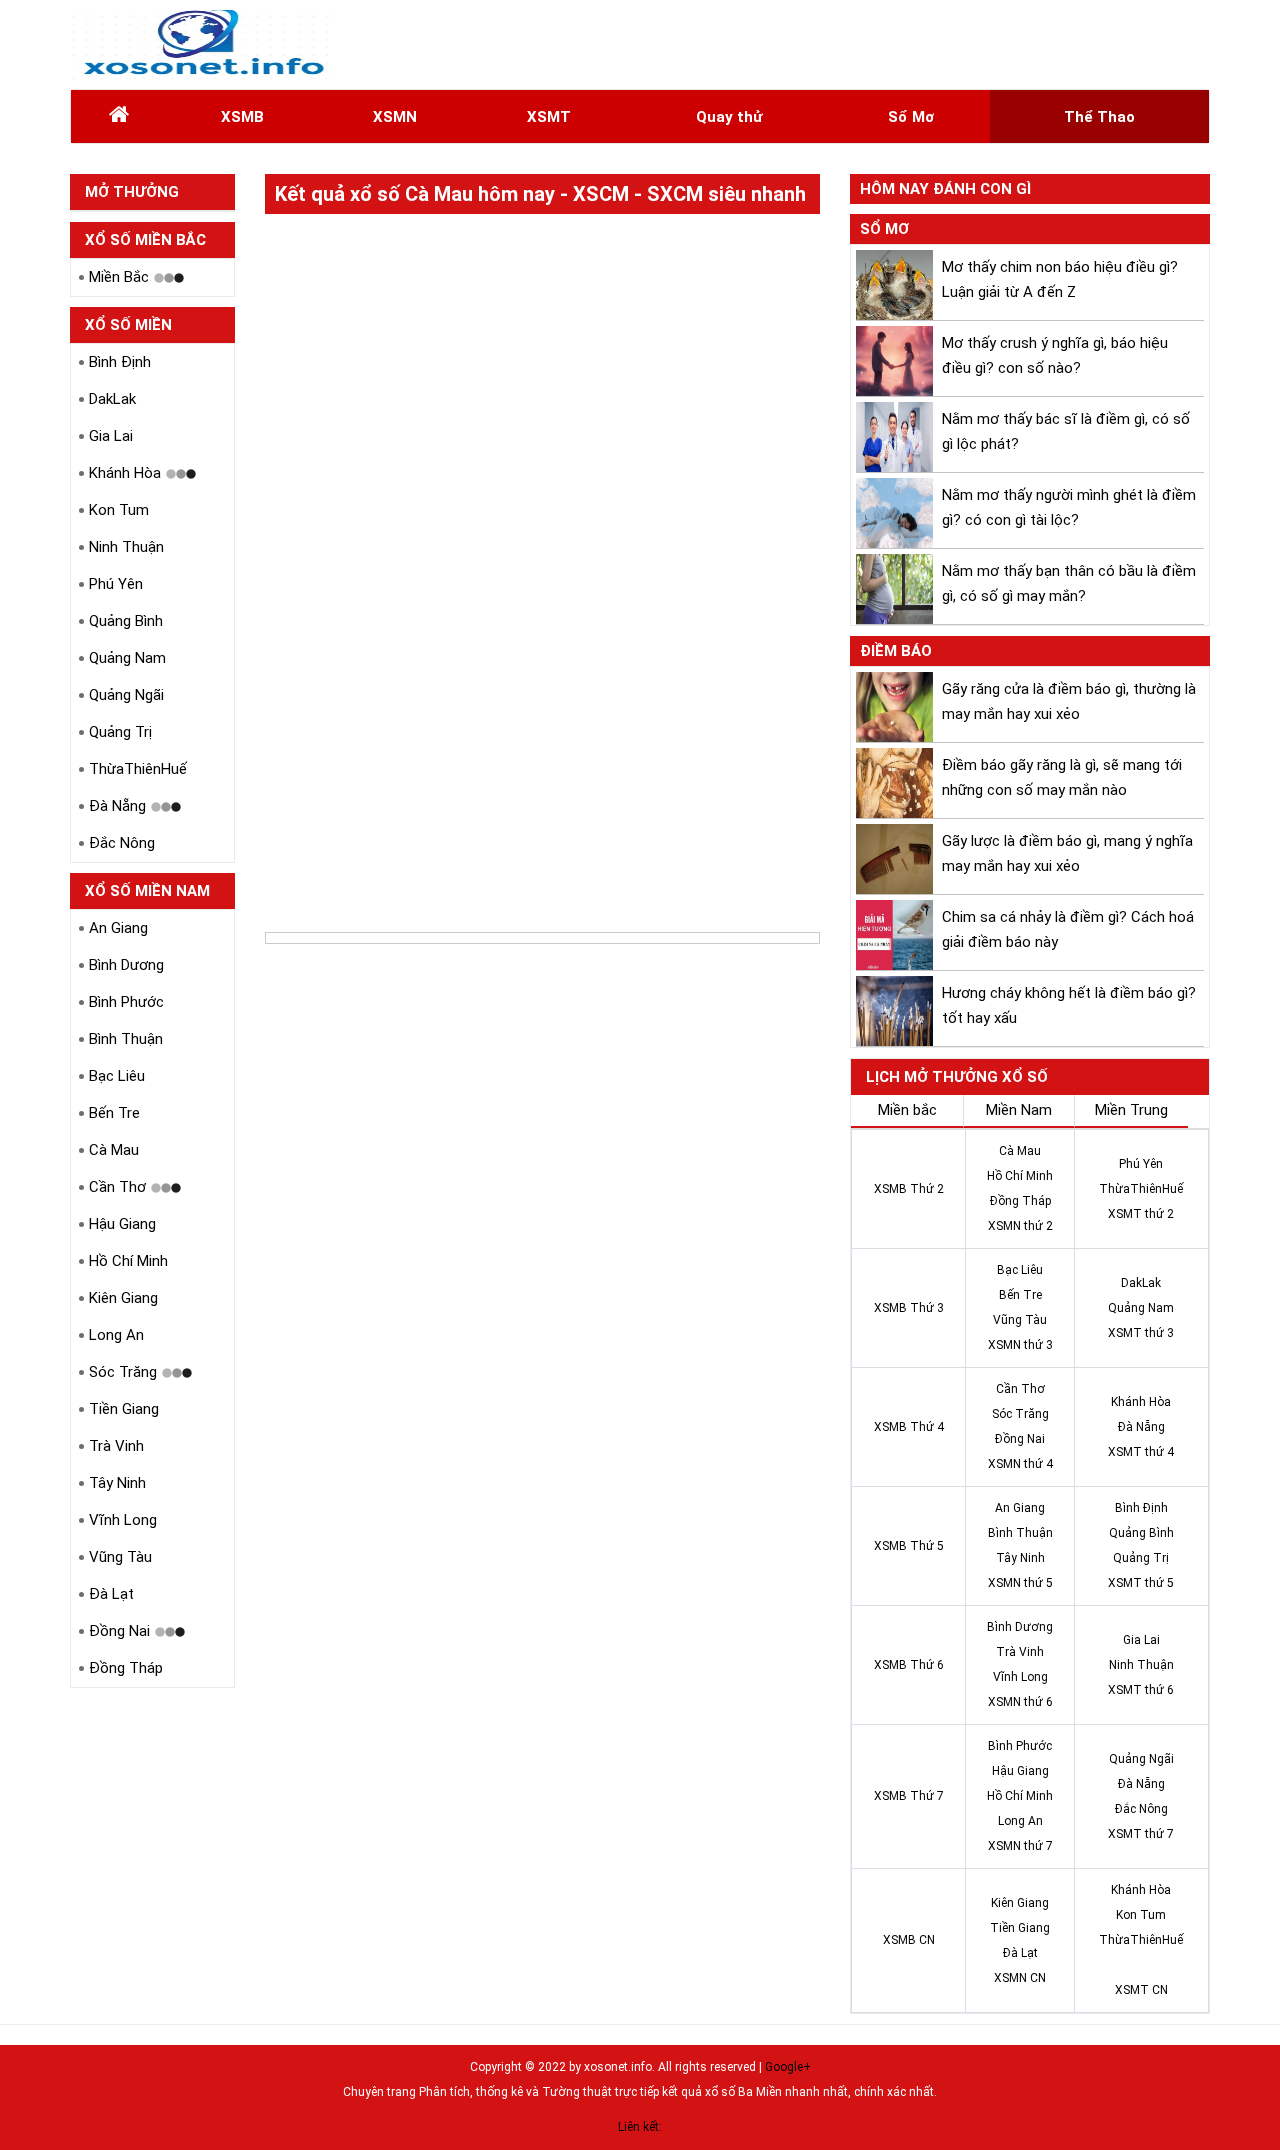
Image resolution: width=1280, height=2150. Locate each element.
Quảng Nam (127, 658)
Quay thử (729, 117)
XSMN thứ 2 (1020, 1226)
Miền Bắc (119, 277)
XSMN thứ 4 (1020, 1464)
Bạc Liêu (117, 1076)
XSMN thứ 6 (1020, 1702)
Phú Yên (116, 584)
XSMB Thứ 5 (909, 1546)
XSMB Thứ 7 (909, 1796)
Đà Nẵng (117, 806)
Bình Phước (126, 1002)
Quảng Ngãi (126, 695)
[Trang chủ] (119, 117)
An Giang (118, 928)
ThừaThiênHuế (138, 769)
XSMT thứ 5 (1141, 1583)
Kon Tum (119, 510)
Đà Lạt (111, 1594)
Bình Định (120, 362)
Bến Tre (114, 1113)
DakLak (112, 399)
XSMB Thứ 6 (909, 1665)
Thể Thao (1099, 117)
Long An (116, 1335)
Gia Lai (111, 436)
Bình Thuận (126, 1039)
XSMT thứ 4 (1141, 1452)
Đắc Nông (122, 843)
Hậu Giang (122, 1224)
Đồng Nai (119, 1631)
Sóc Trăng (123, 1372)
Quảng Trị (120, 732)
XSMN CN (1020, 1978)
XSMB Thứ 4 (909, 1427)
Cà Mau (114, 1150)
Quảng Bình (126, 621)
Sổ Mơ (911, 117)
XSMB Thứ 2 (909, 1189)
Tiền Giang (124, 1409)
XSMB (242, 117)
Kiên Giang (123, 1298)
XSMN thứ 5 (1020, 1583)
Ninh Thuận (126, 547)
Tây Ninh (117, 1483)
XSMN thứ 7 (1020, 1846)
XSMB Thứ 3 (909, 1308)
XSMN (395, 117)
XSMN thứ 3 (1020, 1345)
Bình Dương (126, 965)
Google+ (788, 2067)
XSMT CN (1141, 1990)
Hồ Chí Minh (128, 1261)
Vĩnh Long (123, 1520)
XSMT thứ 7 (1141, 1834)
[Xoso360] (201, 44)
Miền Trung (1131, 1110)
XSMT (549, 117)
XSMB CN (909, 1940)
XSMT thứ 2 (1141, 1214)
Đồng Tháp (126, 1668)
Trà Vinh (116, 1446)
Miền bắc (907, 1110)
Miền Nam (1019, 1110)
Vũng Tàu (120, 1557)
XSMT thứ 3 (1141, 1333)
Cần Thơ (117, 1187)
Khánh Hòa (125, 473)
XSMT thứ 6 (1141, 1690)
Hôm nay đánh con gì (945, 189)
